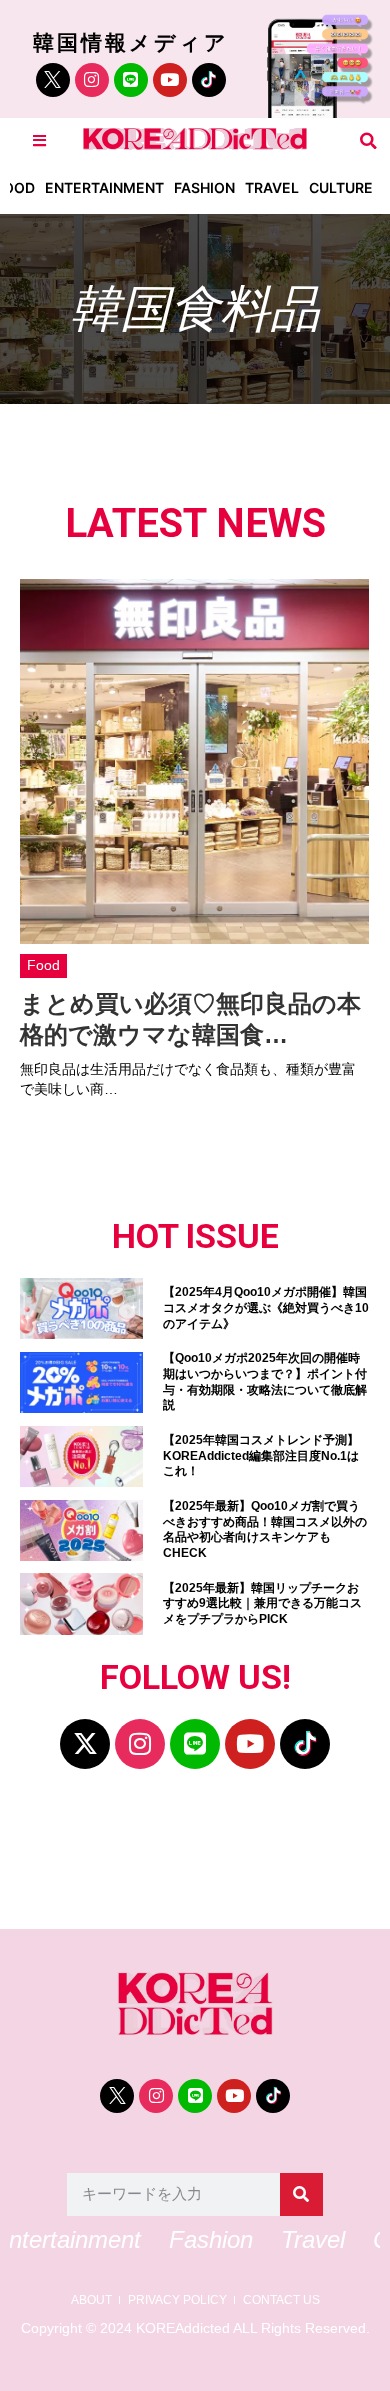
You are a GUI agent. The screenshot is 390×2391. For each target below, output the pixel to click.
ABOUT (91, 2300)
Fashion (204, 187)
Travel (272, 187)
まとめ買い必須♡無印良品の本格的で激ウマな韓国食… (190, 1019)
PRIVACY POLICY (177, 2300)
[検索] (301, 2194)
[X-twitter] (85, 1744)
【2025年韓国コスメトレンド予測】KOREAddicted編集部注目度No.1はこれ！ (261, 1455)
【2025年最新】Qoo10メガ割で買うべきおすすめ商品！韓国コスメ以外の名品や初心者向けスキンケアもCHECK (265, 1529)
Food (43, 965)
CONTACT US (281, 2300)
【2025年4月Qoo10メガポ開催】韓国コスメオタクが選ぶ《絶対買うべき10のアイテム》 (266, 1307)
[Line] (131, 80)
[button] (368, 140)
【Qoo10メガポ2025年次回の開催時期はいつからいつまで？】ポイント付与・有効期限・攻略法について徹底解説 (265, 1381)
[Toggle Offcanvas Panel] (39, 140)
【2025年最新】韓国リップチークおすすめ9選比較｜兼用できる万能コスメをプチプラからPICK (262, 1603)
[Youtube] (170, 80)
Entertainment (104, 187)
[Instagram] (92, 80)
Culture (341, 187)
